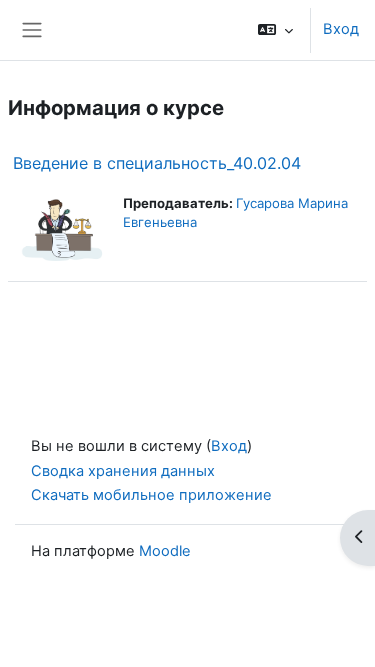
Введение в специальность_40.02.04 (157, 163)
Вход (341, 29)
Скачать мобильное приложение (151, 495)
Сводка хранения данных (123, 471)
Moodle (165, 551)
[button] (275, 30)
